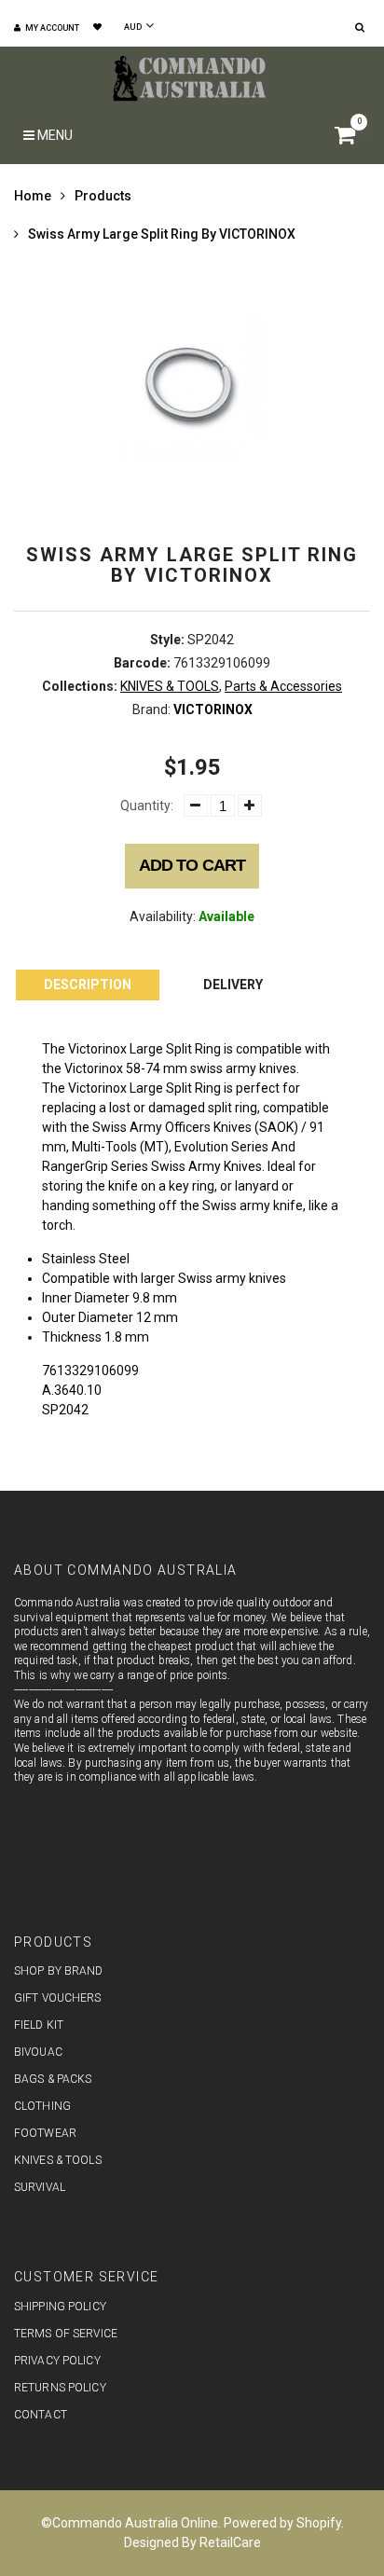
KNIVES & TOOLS (170, 686)
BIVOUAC (38, 2052)
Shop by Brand (59, 1971)
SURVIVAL (40, 2187)
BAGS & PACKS (53, 2079)
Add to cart (192, 865)
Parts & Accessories (283, 686)
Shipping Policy (60, 2307)
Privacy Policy (57, 2361)
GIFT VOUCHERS (58, 1998)
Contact (41, 2415)
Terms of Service (66, 2334)
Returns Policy (60, 2388)
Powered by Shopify (282, 2523)
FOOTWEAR (45, 2133)
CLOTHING (42, 2106)
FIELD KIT (39, 2025)
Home (33, 196)
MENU (54, 135)
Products (103, 196)
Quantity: (147, 806)
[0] (347, 138)
